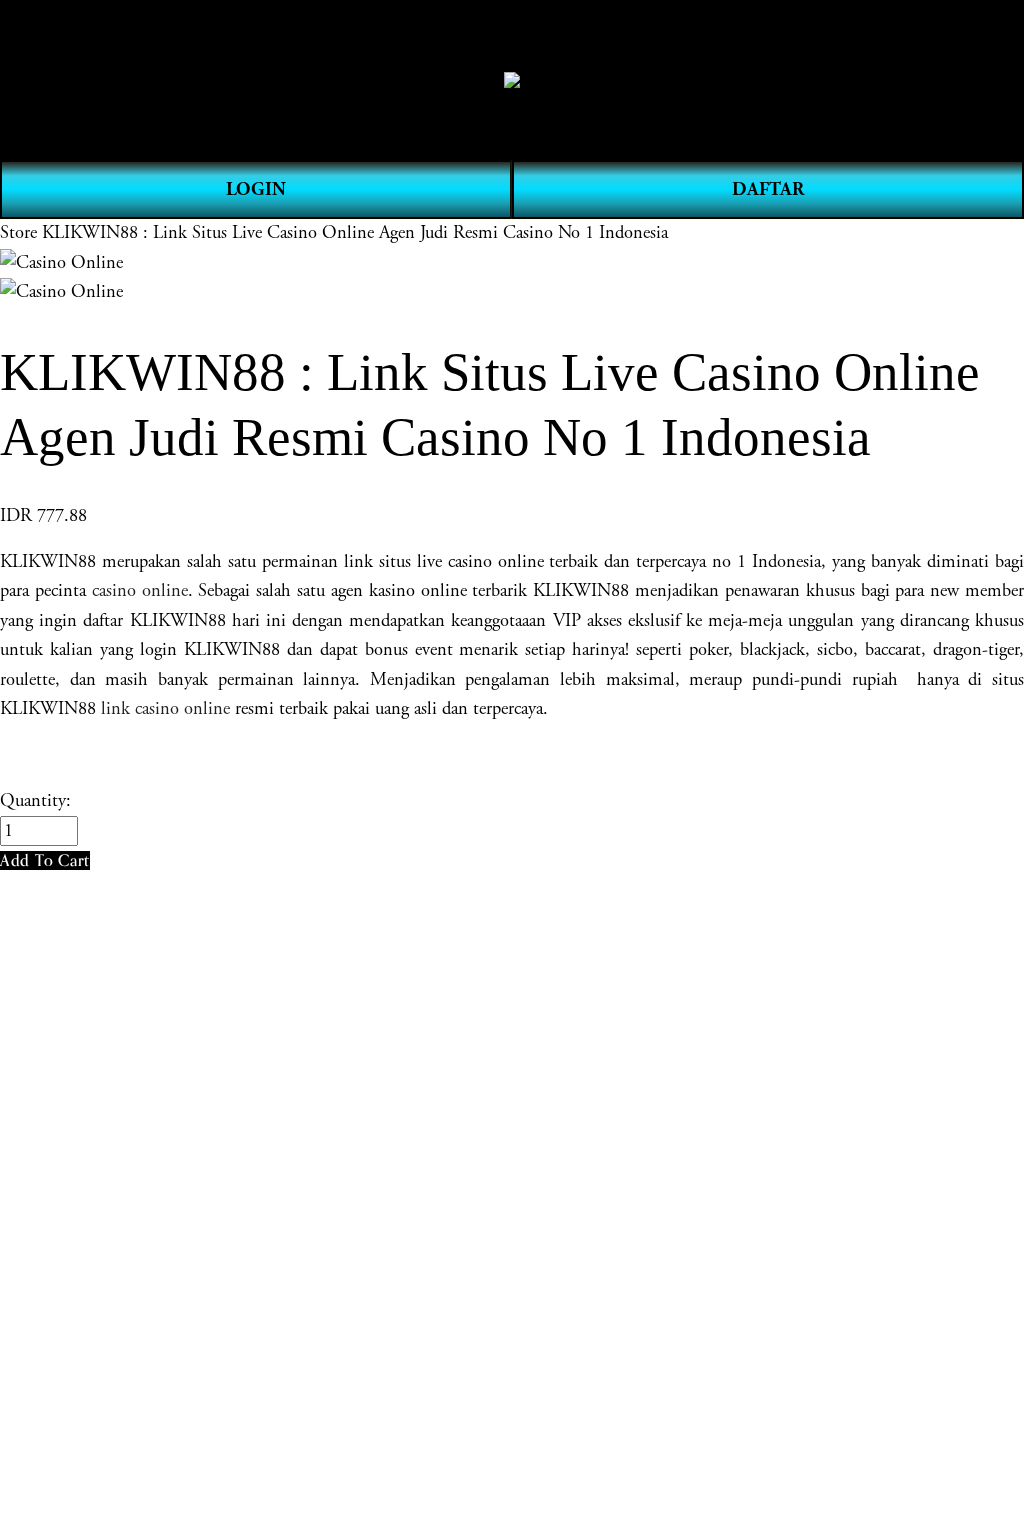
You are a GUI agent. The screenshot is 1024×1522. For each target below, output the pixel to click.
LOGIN (256, 189)
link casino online (165, 709)
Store (18, 233)
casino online (140, 591)
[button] (45, 860)
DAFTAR (768, 189)
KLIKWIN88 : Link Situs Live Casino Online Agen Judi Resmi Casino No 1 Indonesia (355, 233)
